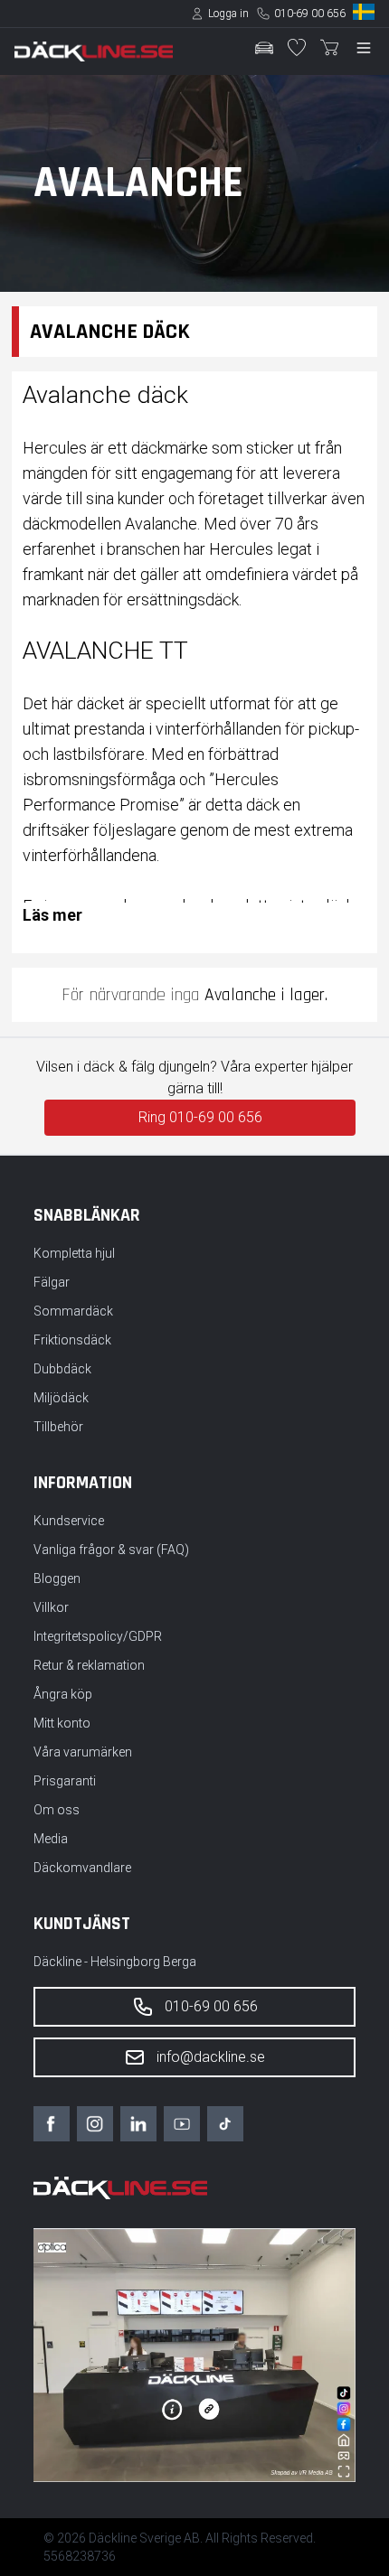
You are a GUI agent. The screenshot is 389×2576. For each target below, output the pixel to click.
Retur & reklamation (89, 1665)
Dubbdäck (62, 1369)
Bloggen (57, 1578)
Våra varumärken (83, 1752)
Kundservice (69, 1521)
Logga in (228, 14)
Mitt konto (62, 1723)
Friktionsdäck (72, 1340)
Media (51, 1839)
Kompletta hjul (74, 1253)
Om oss (57, 1810)
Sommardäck (73, 1311)
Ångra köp (63, 1694)
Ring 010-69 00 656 (200, 1117)
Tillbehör (58, 1427)
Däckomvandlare (82, 1868)
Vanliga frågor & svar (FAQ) (111, 1550)
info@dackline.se (211, 2057)
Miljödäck (61, 1398)
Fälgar (52, 1282)
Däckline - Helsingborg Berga (115, 1962)
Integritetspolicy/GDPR (98, 1636)
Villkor (51, 1607)
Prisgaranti (65, 1781)
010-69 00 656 (310, 14)
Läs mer (52, 915)
